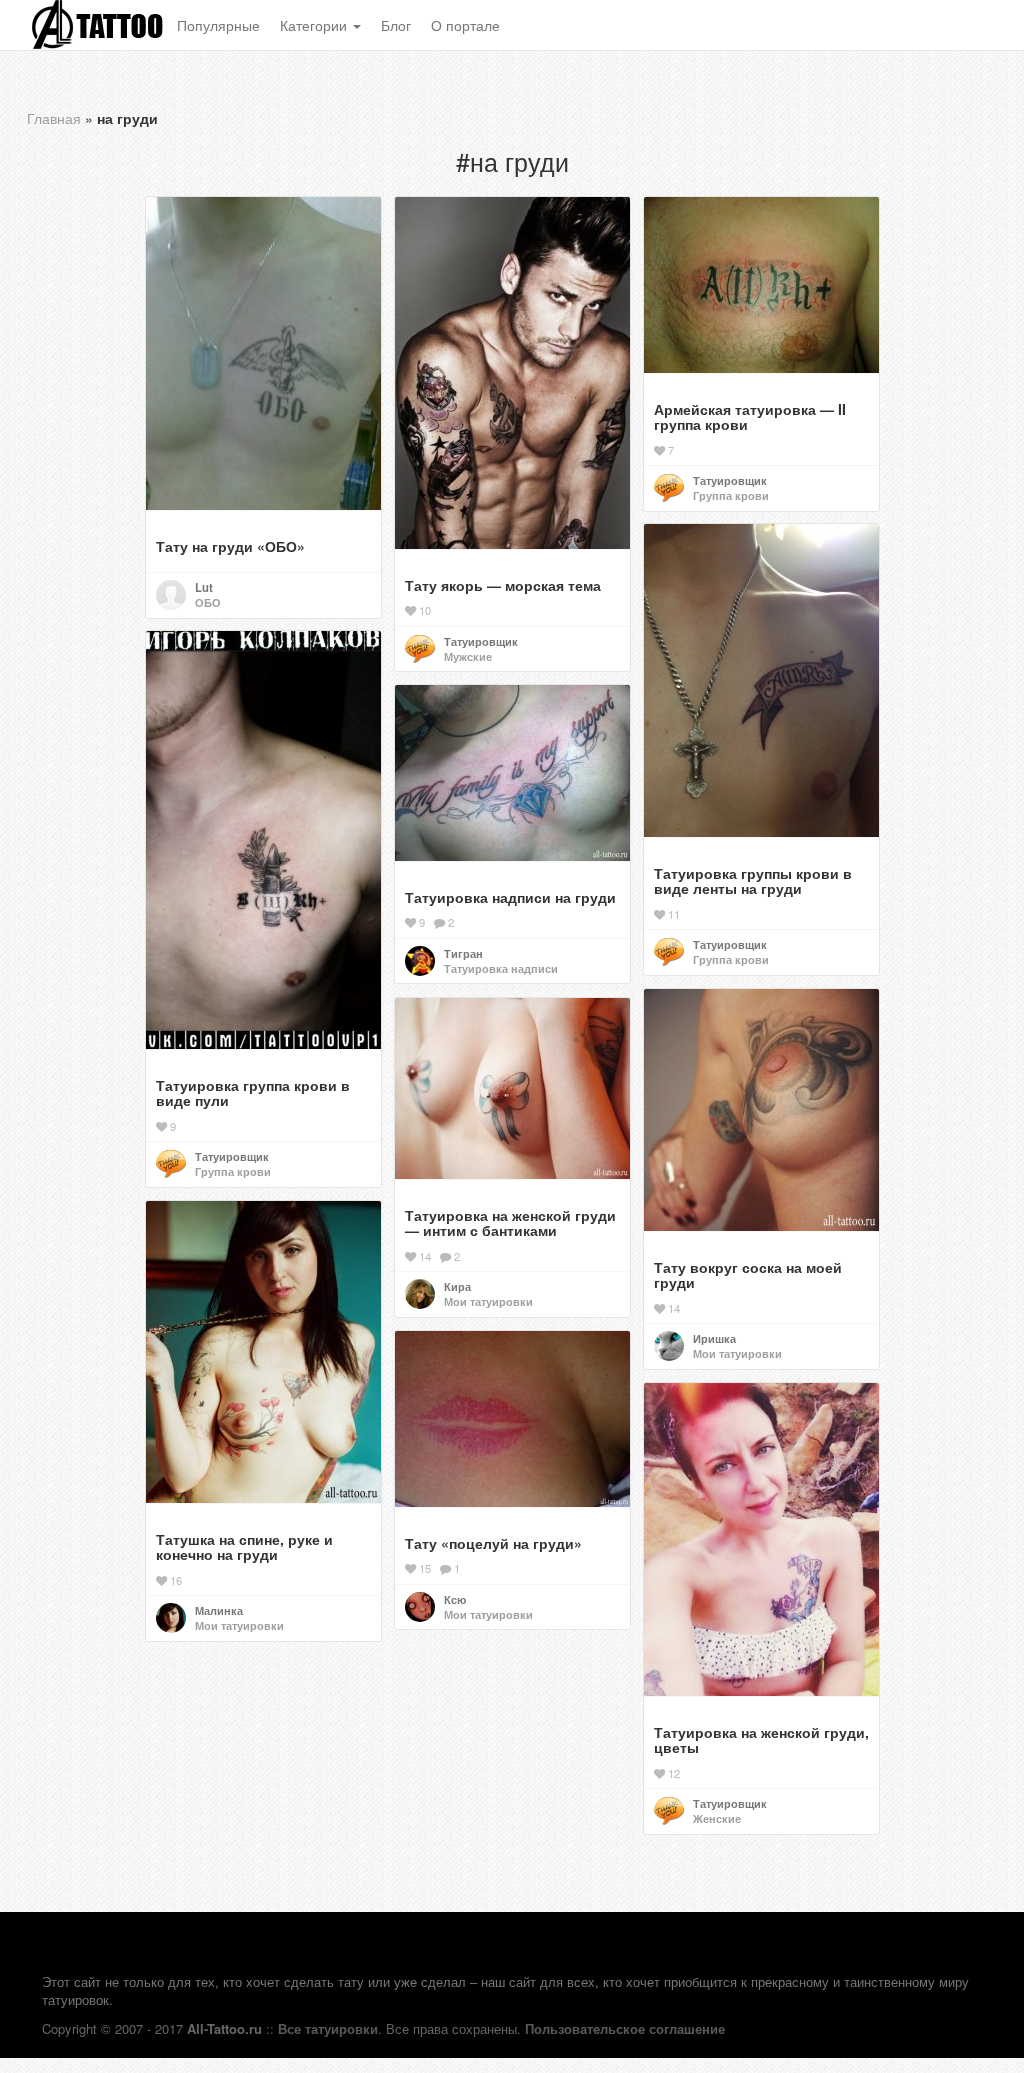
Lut (204, 587)
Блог (396, 25)
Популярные (218, 25)
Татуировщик (481, 641)
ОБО (208, 602)
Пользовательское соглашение (625, 2028)
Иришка (714, 1338)
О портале (465, 25)
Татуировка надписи (501, 968)
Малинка (219, 1610)
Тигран (463, 953)
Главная (54, 118)
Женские (717, 1818)
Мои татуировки (737, 1353)
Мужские (468, 656)
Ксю (455, 1599)
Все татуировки (328, 2028)
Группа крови (731, 495)
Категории (315, 25)
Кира (457, 1286)
